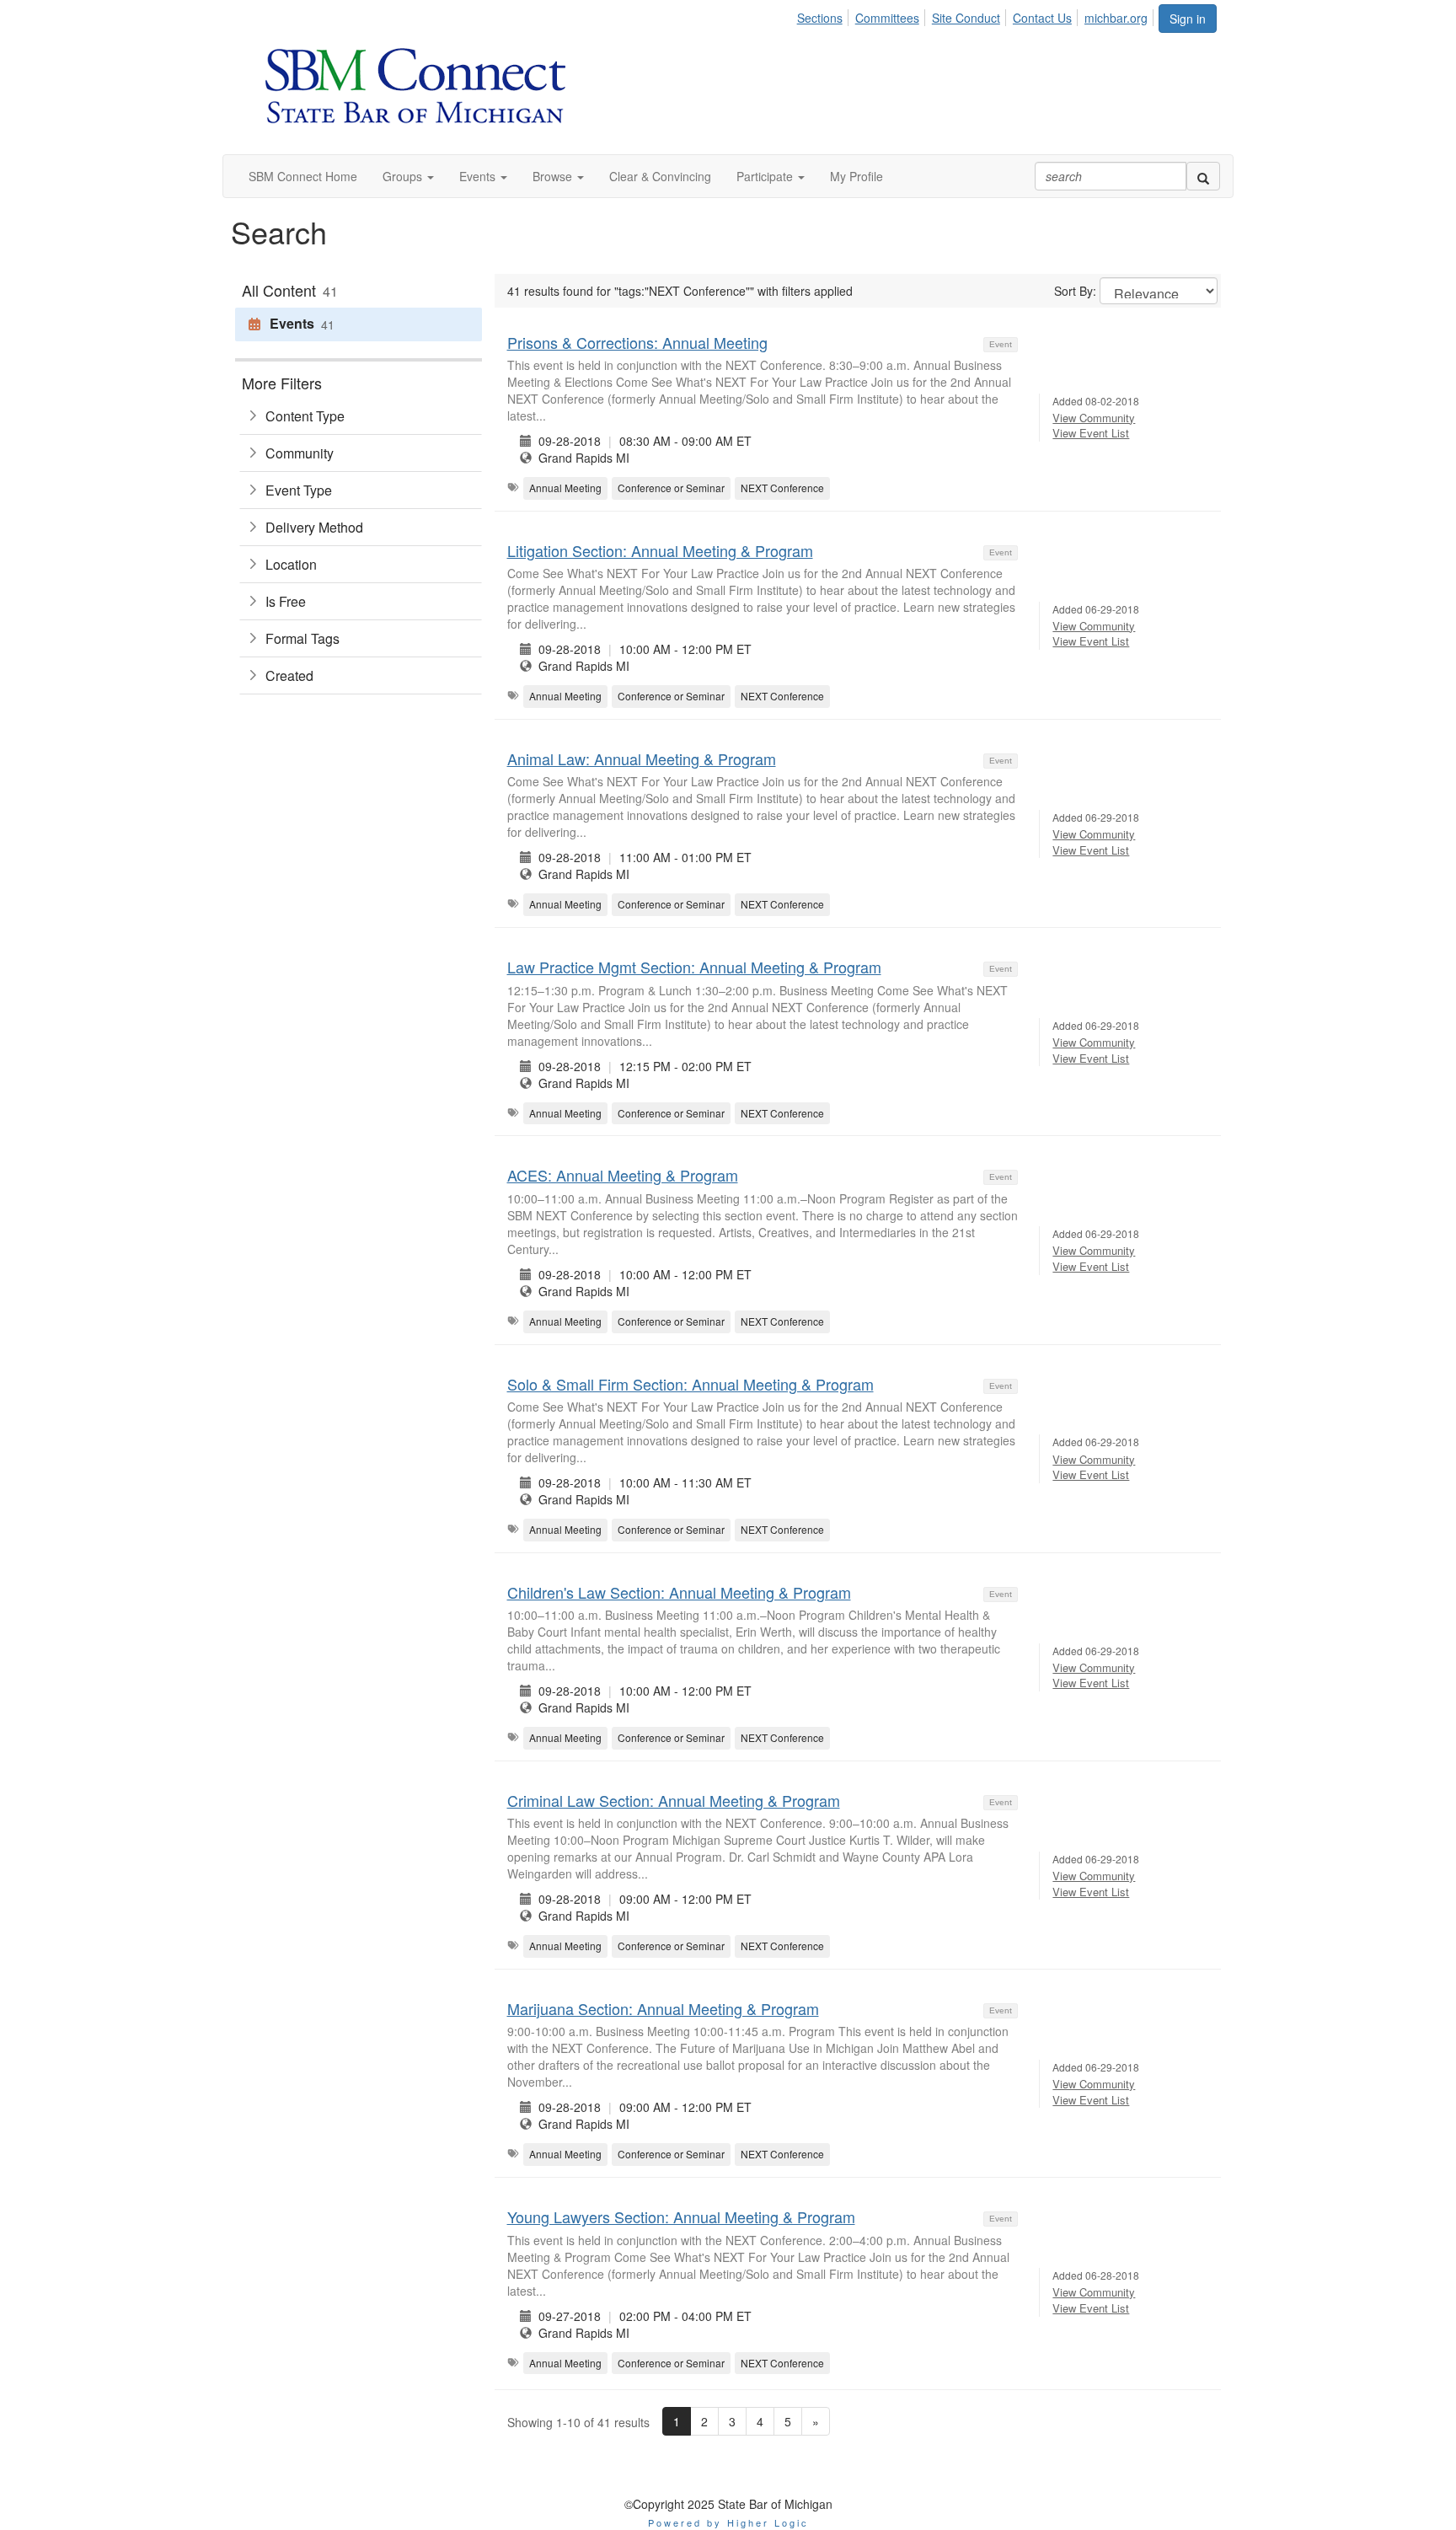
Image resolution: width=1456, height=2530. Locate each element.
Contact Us (1042, 18)
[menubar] (977, 15)
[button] (408, 176)
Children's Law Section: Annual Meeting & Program (679, 1592)
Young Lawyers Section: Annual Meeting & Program (681, 2216)
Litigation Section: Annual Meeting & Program (660, 550)
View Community (1094, 418)
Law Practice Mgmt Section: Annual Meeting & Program (694, 967)
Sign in (1188, 19)
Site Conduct (966, 18)
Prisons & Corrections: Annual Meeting (637, 342)
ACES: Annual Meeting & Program (623, 1175)
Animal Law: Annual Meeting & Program (642, 758)
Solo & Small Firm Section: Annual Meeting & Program (691, 1384)
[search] (1203, 176)
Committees (887, 18)
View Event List (1091, 433)
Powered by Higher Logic (728, 2522)
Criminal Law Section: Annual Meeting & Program (674, 1800)
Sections (820, 18)
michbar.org (1116, 18)
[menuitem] (824, 15)
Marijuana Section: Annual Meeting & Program (663, 2008)
